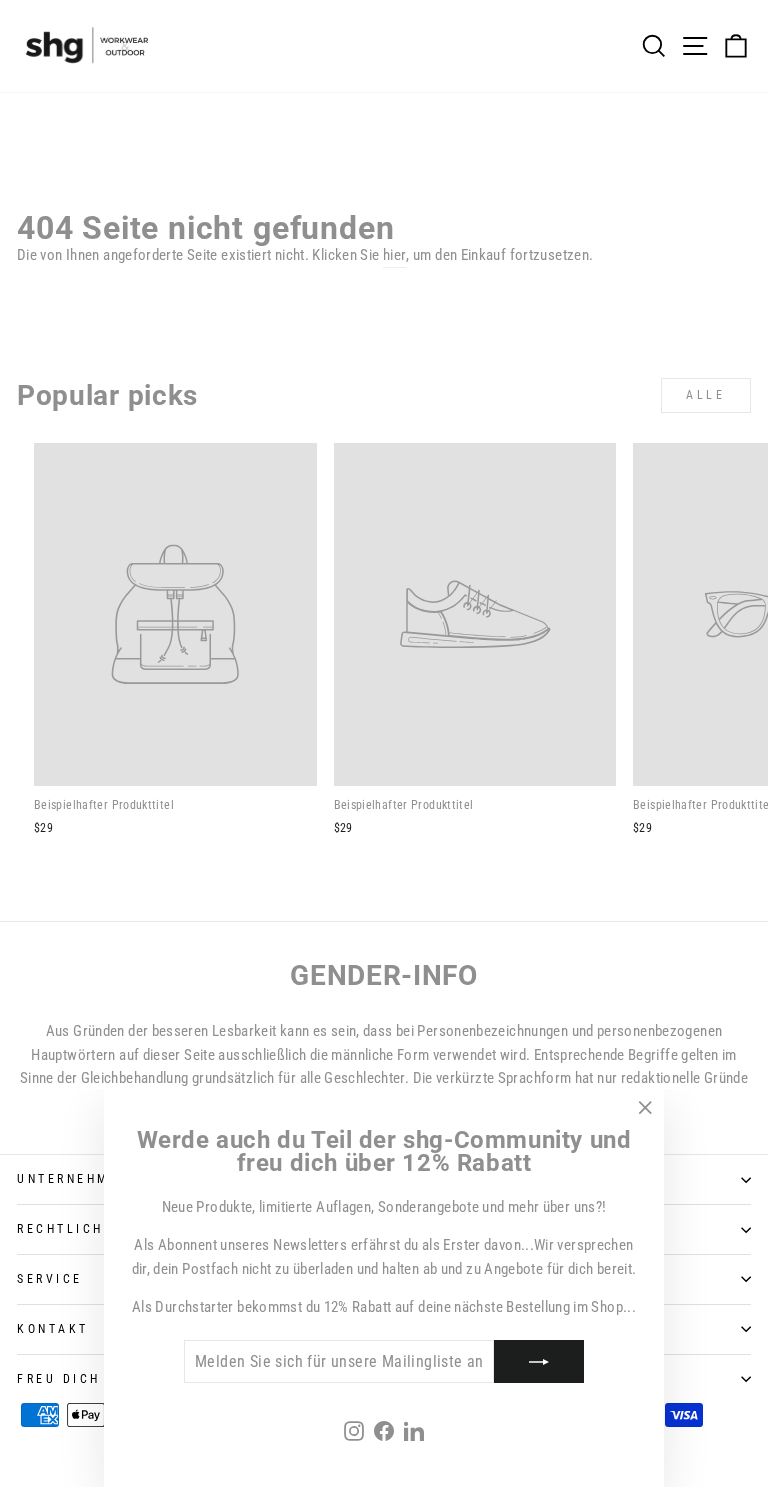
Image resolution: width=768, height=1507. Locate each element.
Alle (705, 395)
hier (394, 255)
